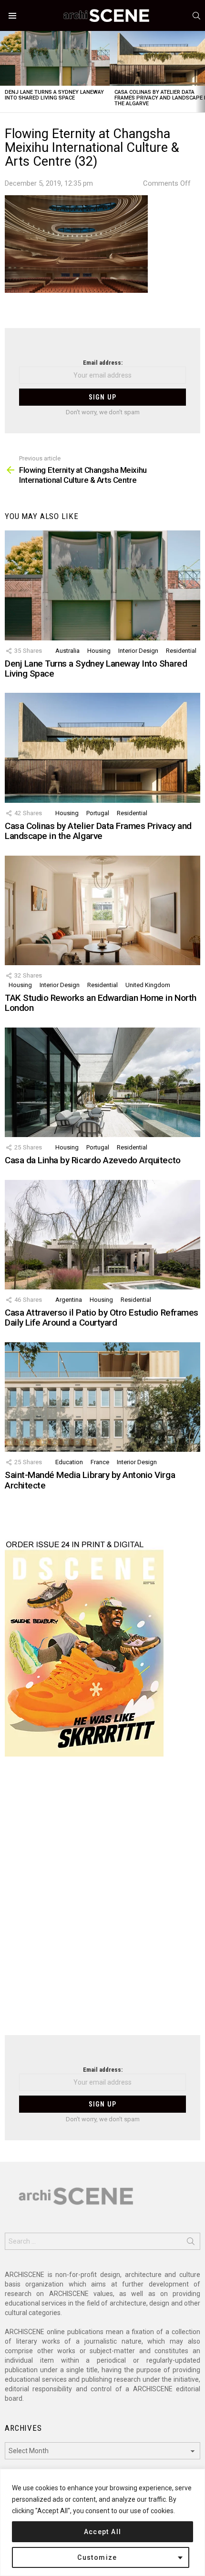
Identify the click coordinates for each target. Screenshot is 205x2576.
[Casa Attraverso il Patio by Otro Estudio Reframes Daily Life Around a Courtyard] (102, 1235)
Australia (67, 651)
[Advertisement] (102, 1902)
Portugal (98, 813)
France (100, 1462)
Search (191, 2243)
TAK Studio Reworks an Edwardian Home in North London (101, 1003)
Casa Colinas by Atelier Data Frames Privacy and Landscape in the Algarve (98, 831)
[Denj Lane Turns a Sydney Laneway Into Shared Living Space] (55, 58)
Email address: (103, 363)
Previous (5, 72)
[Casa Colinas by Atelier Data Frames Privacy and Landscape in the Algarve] (102, 748)
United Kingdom (148, 985)
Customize (97, 2557)
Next (200, 72)
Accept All (103, 2532)
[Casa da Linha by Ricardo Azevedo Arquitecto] (102, 1082)
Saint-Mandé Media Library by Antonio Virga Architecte (90, 1480)
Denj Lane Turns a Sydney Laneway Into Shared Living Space (54, 95)
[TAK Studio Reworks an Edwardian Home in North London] (102, 910)
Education (69, 1462)
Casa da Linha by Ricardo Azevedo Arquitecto (93, 1160)
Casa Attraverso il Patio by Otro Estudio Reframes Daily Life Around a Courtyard (102, 1318)
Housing (99, 651)
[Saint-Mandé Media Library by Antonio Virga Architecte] (102, 1397)
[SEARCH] (196, 16)
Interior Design (138, 651)
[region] (102, 2522)
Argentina (69, 1300)
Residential (181, 651)
